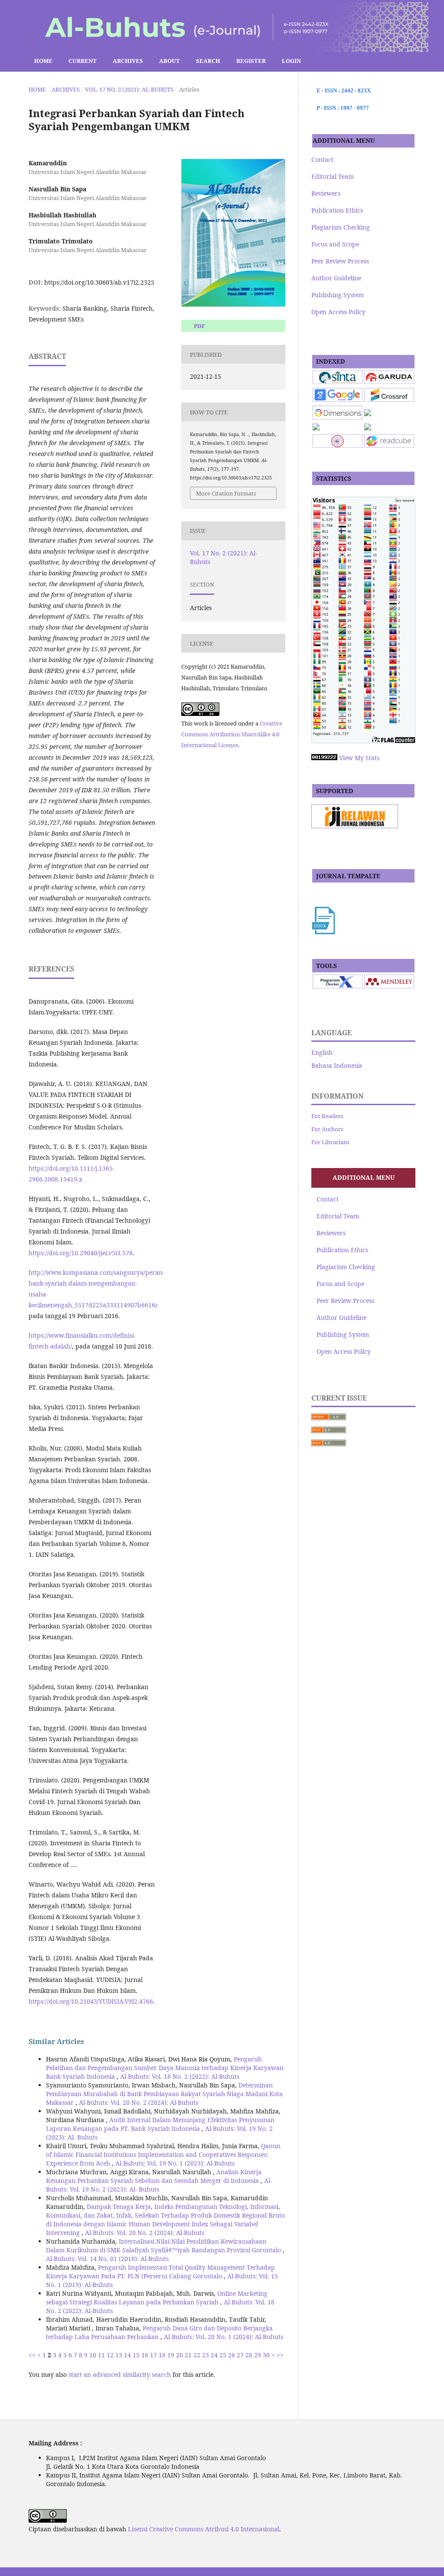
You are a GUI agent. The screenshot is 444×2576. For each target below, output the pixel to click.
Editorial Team (333, 176)
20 (180, 2355)
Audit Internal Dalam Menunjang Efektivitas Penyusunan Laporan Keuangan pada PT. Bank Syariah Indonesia (160, 2124)
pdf (199, 326)
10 (93, 2355)
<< (32, 2355)
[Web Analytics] (324, 758)
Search (208, 61)
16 (145, 2355)
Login (291, 61)
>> (280, 2355)
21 (188, 2355)
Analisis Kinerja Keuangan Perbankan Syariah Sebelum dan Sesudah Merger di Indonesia (154, 2176)
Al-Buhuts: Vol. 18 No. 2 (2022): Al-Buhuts (180, 2076)
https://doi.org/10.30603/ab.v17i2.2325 (99, 282)
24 (214, 2355)
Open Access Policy (338, 312)
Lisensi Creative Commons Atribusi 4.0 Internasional (204, 2529)
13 (119, 2355)
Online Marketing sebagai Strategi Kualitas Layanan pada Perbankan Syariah (157, 2298)
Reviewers (326, 193)
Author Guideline (336, 278)
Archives (128, 61)
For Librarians (330, 1142)
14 (127, 2355)
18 (162, 2355)
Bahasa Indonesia (337, 1065)
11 (101, 2355)
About (170, 61)
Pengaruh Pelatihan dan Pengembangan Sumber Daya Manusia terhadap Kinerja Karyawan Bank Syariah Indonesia (165, 2068)
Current (83, 61)
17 (153, 2355)
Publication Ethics (337, 210)
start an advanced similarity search (120, 2374)
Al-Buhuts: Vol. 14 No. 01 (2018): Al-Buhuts (107, 2259)
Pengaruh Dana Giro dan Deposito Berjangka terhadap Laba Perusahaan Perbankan (159, 2332)
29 (258, 2355)
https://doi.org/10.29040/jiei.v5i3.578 (81, 1253)
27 (240, 2355)
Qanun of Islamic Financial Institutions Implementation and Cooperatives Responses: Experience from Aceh (163, 2154)
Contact (322, 159)
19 (171, 2355)
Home (43, 61)
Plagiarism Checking (341, 227)
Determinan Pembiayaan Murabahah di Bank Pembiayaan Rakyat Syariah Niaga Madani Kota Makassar (164, 2094)
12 (110, 2355)
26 (232, 2355)
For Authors (327, 1129)
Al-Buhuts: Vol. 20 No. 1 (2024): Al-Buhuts (224, 2337)
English (322, 1052)
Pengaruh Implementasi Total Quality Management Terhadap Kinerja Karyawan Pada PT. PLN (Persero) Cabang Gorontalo (160, 2272)
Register (251, 61)
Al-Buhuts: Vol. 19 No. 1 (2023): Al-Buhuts (175, 2163)
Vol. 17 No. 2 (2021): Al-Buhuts (129, 89)
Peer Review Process (340, 261)
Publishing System (338, 295)
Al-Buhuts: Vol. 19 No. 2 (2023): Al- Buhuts (159, 2185)
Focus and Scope (335, 244)
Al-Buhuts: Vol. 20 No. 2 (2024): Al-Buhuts (139, 2102)
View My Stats (359, 758)
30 (266, 2355)
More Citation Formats (226, 493)
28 (249, 2355)
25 (223, 2355)
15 (136, 2355)
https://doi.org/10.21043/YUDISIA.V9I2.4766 (91, 2001)
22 (197, 2355)
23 (206, 2355)
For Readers (327, 1116)
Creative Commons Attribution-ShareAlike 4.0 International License (232, 734)
